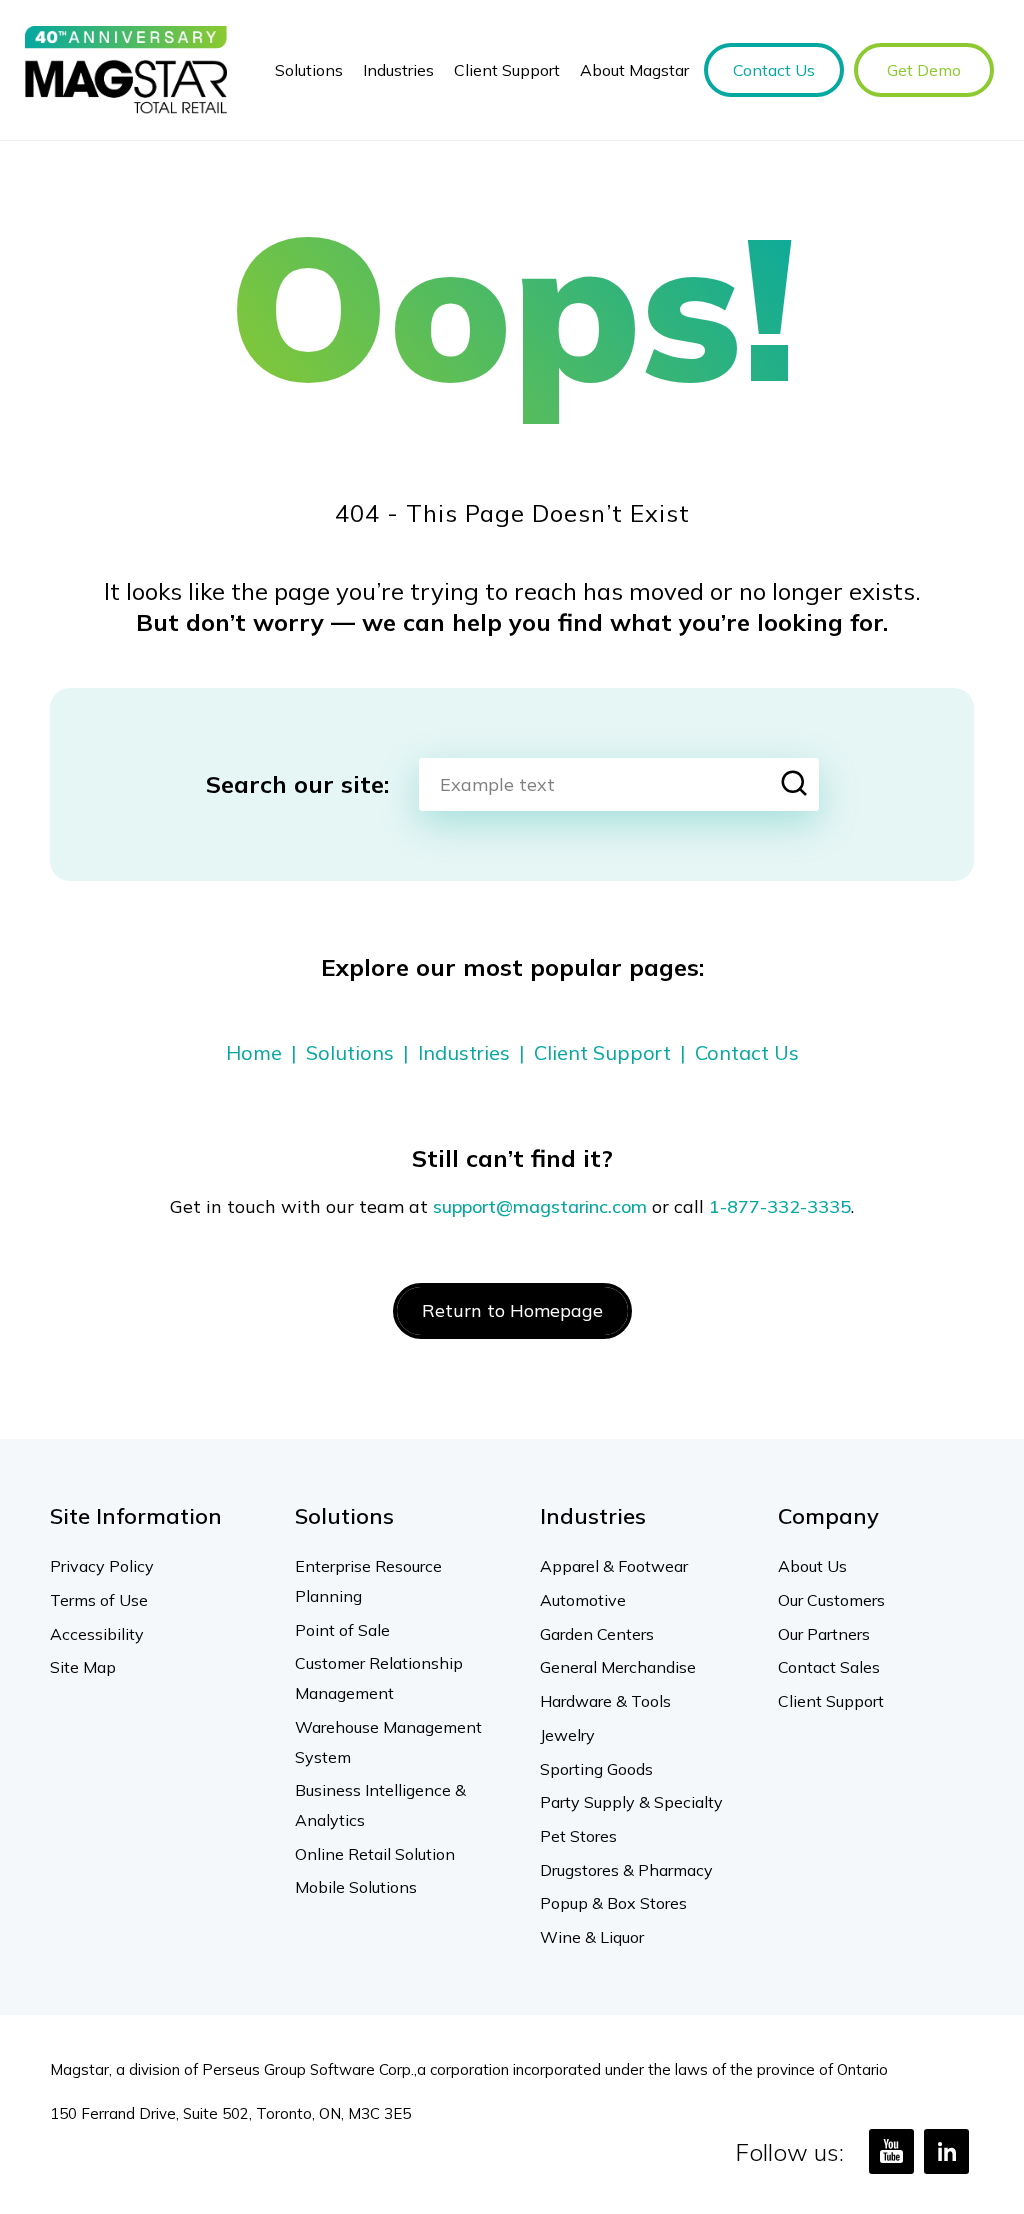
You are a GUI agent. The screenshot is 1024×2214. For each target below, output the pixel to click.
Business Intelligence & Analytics (380, 1805)
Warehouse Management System (388, 1742)
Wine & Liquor (592, 1937)
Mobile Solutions (356, 1887)
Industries (464, 1052)
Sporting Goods (596, 1769)
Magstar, (81, 2069)
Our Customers (831, 1600)
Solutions (350, 1052)
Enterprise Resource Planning (368, 1581)
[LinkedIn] (946, 2151)
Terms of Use (99, 1600)
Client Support (602, 1052)
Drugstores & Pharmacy (626, 1870)
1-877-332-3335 (780, 1206)
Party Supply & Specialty (631, 1802)
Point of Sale (342, 1630)
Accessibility (97, 1634)
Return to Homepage (512, 1310)
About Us (812, 1566)
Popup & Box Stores (613, 1903)
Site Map (83, 1667)
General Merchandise (618, 1667)
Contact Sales (829, 1667)
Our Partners (824, 1634)
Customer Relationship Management (379, 1678)
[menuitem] (309, 70)
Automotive (583, 1600)
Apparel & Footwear (614, 1566)
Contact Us (747, 1052)
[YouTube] (891, 2151)
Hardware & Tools (605, 1701)
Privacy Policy (102, 1566)
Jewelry (567, 1735)
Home (254, 1052)
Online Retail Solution (375, 1854)
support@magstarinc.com (540, 1206)
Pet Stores (578, 1836)
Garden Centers (597, 1634)
